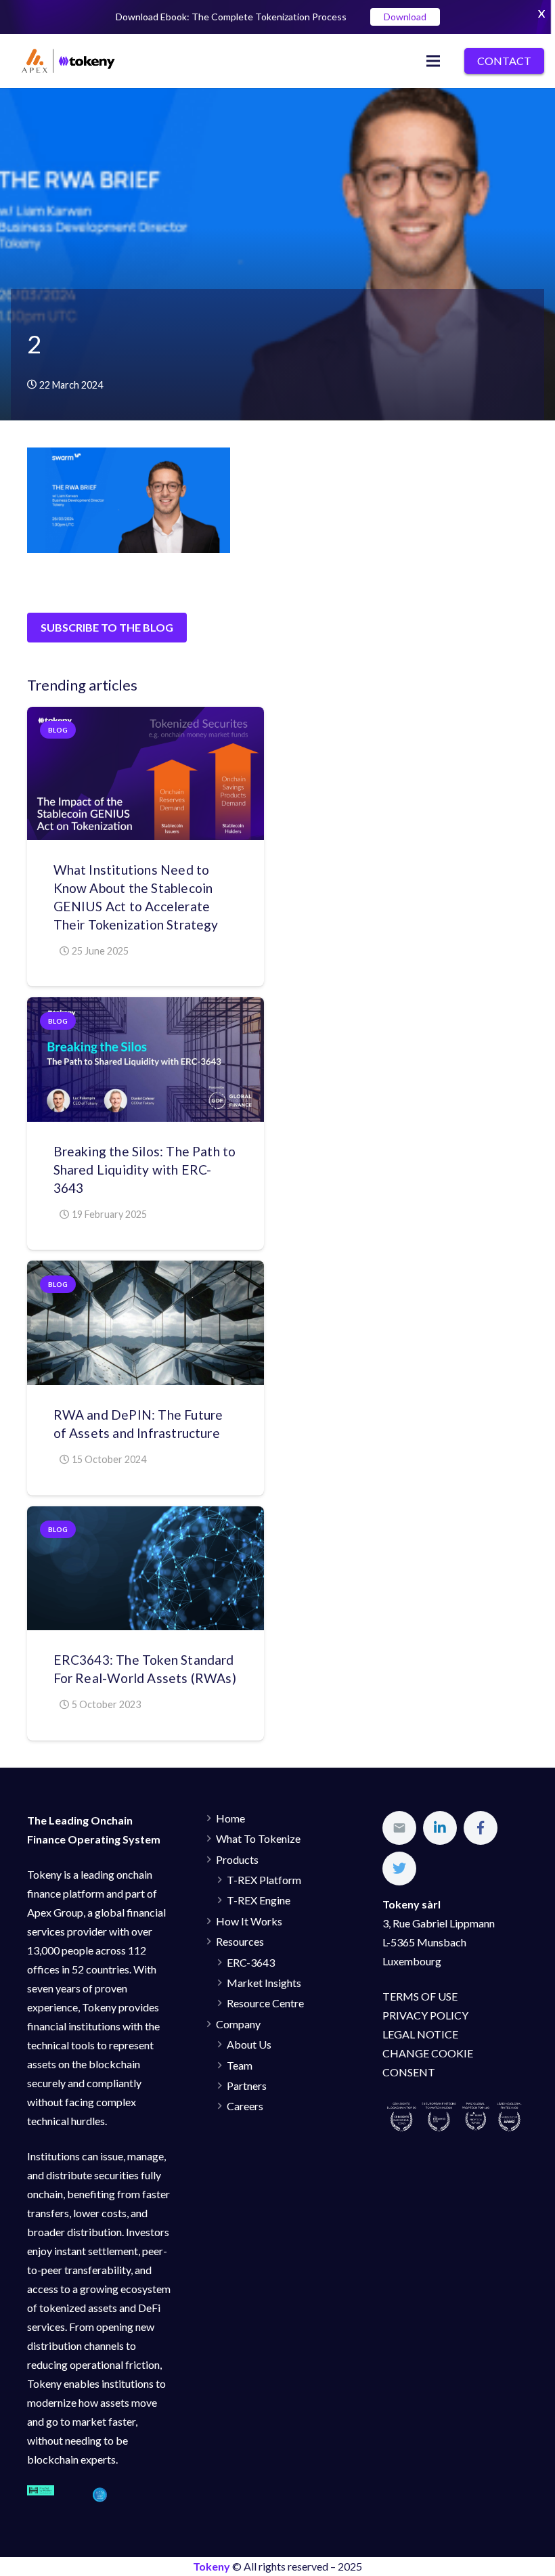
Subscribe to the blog (107, 627)
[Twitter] (399, 1869)
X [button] (541, 13)
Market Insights (264, 1983)
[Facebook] (481, 1828)
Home (230, 1818)
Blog (58, 730)
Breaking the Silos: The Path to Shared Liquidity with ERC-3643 (145, 1170)
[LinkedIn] (440, 1828)
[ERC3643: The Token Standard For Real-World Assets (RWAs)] (146, 1568)
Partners (247, 2086)
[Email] (399, 1828)
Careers (245, 2106)
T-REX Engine (259, 1900)
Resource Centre (265, 2003)
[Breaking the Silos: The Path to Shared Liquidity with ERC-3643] (146, 1059)
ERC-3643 (251, 1962)
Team (240, 2065)
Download (405, 17)
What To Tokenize (258, 1838)
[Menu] (434, 61)
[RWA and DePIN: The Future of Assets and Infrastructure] (146, 1323)
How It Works (249, 1921)
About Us (249, 2044)
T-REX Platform (264, 1880)
